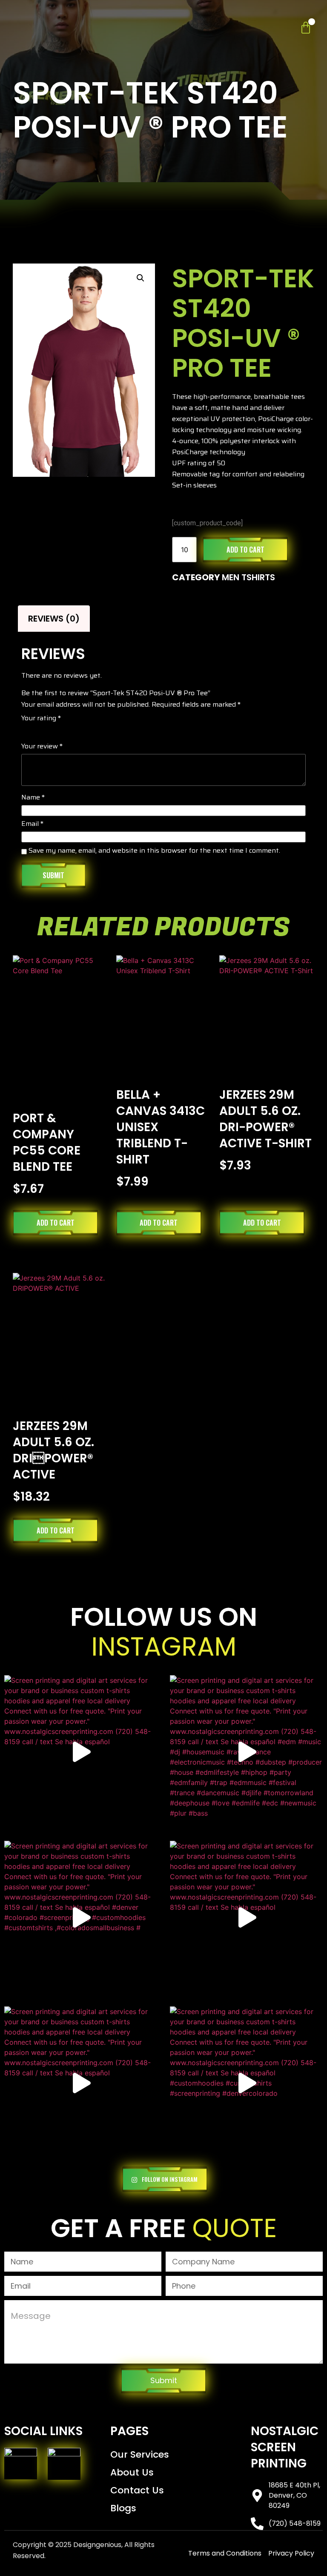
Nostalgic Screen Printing (285, 2447)
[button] (141, 278)
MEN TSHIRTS (248, 577)
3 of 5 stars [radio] (50, 731)
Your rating (41, 719)
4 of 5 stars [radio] (62, 731)
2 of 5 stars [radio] (38, 731)
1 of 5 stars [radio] (26, 731)
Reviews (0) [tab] (54, 619)
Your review (42, 747)
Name (33, 798)
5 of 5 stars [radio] (74, 731)
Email (32, 825)
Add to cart (245, 550)
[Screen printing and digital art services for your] (81, 1752)
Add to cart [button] (56, 1223)
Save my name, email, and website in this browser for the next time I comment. (154, 851)
